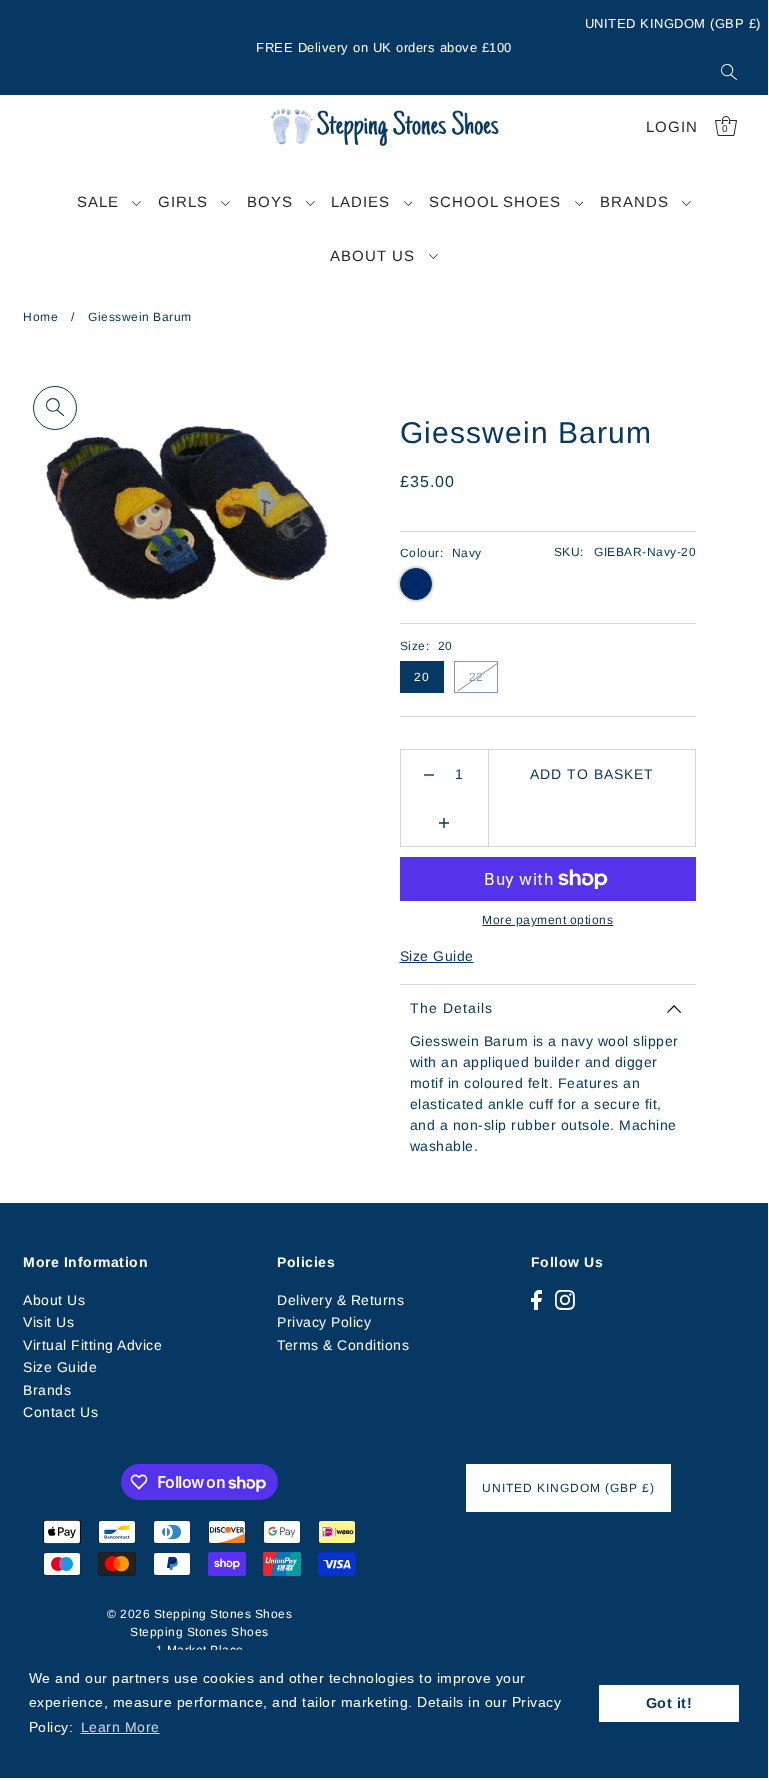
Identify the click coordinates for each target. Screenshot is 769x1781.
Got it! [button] (669, 1703)
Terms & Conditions (343, 1345)
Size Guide (437, 956)
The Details (451, 1008)
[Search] (729, 72)
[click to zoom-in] (55, 408)
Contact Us (60, 1412)
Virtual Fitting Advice (92, 1345)
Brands (47, 1390)
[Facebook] (536, 1299)
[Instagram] (565, 1299)
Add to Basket (592, 774)
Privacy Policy (324, 1322)
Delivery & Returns (340, 1300)
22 (476, 677)
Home (40, 317)
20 (421, 677)
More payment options (547, 920)
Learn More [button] (120, 1727)
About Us (54, 1300)
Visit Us (48, 1322)
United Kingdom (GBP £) (673, 23)
